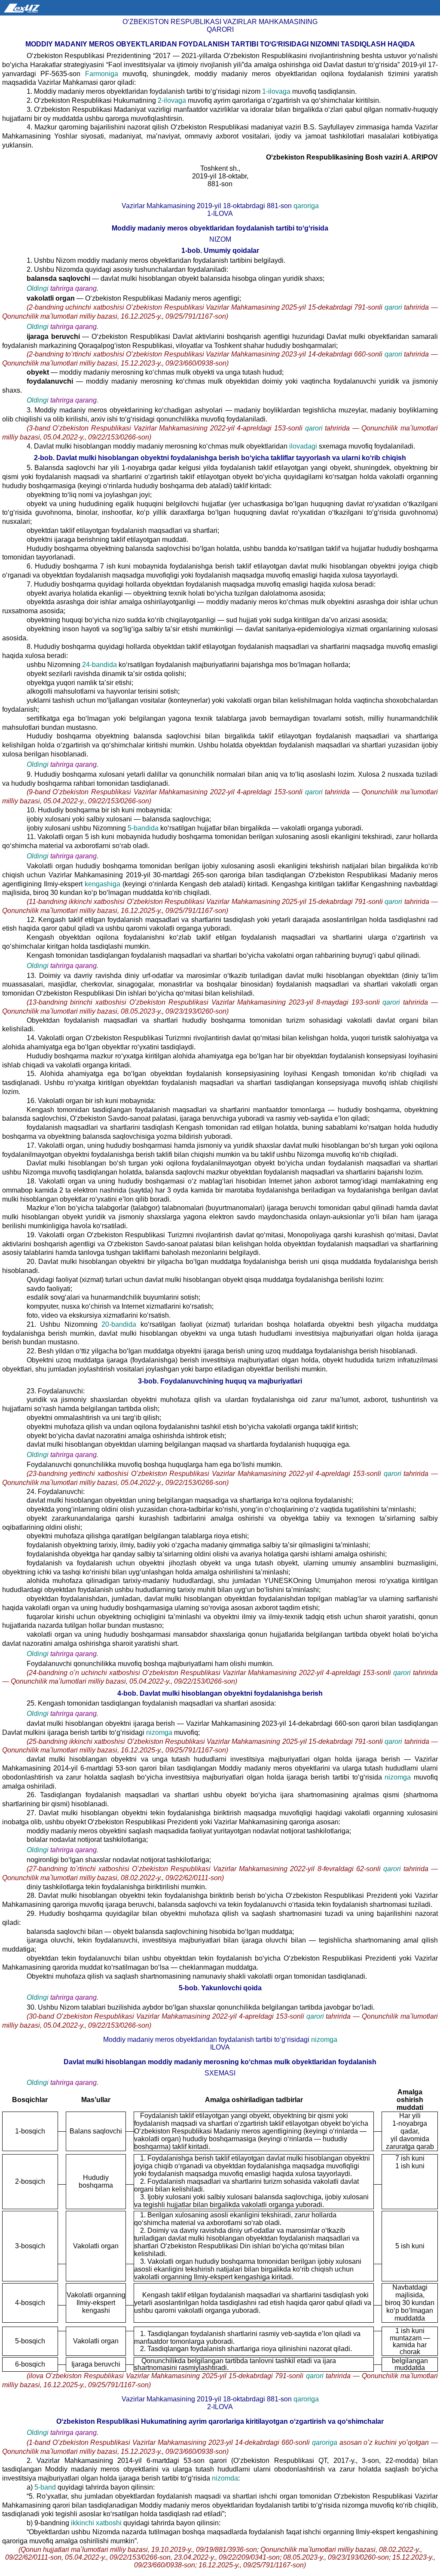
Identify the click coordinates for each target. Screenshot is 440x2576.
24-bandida (99, 665)
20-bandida (121, 1324)
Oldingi (38, 288)
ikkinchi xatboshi (97, 2523)
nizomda (225, 2478)
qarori (394, 307)
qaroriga (305, 206)
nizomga (160, 1732)
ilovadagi (303, 446)
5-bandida (144, 828)
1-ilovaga (277, 91)
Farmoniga (101, 74)
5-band (45, 2487)
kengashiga (102, 884)
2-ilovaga (173, 100)
